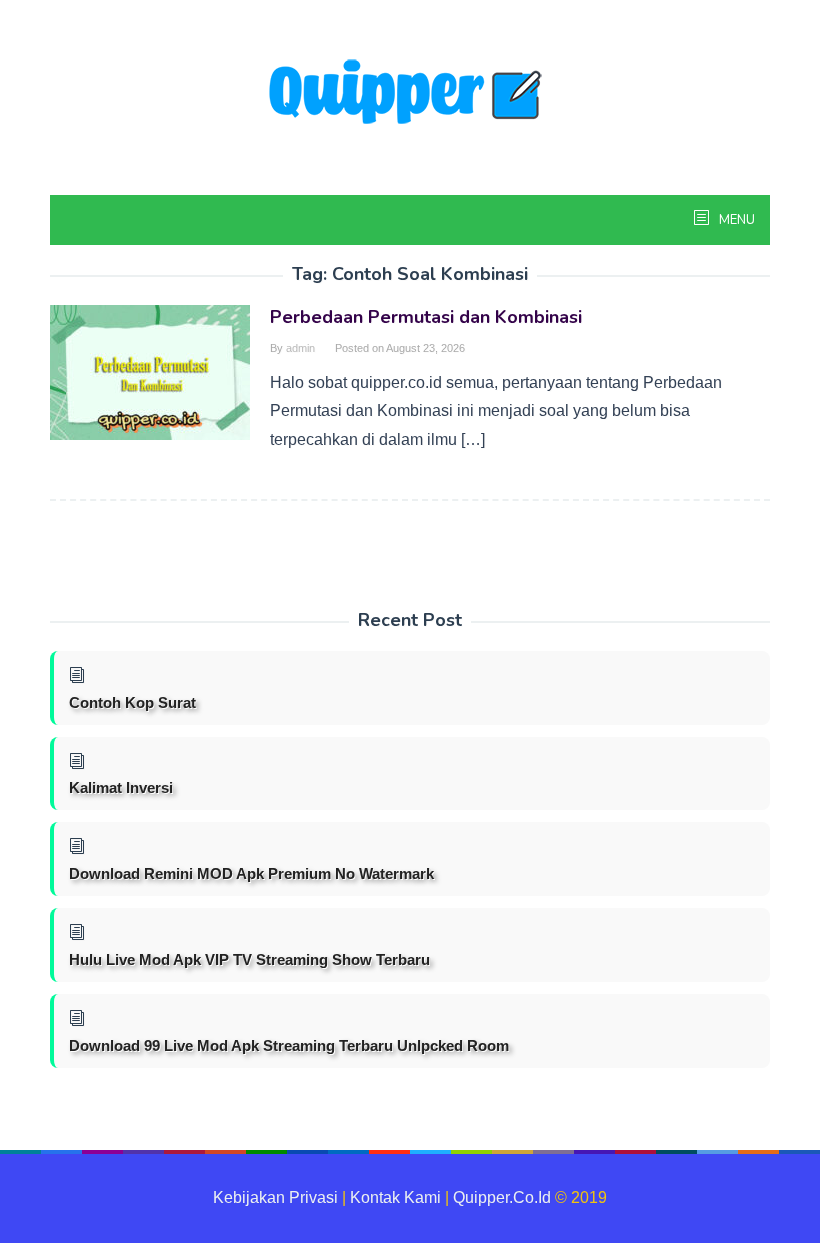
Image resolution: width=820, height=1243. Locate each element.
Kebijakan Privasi (275, 1197)
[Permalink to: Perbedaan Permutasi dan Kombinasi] (150, 371)
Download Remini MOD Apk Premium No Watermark (251, 873)
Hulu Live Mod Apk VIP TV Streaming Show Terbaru (249, 959)
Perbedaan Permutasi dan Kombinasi (426, 317)
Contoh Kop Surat (132, 702)
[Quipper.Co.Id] (410, 93)
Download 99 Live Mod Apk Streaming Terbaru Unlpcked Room (289, 1045)
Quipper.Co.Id (502, 1197)
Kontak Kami (395, 1197)
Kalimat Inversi (121, 787)
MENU (735, 220)
